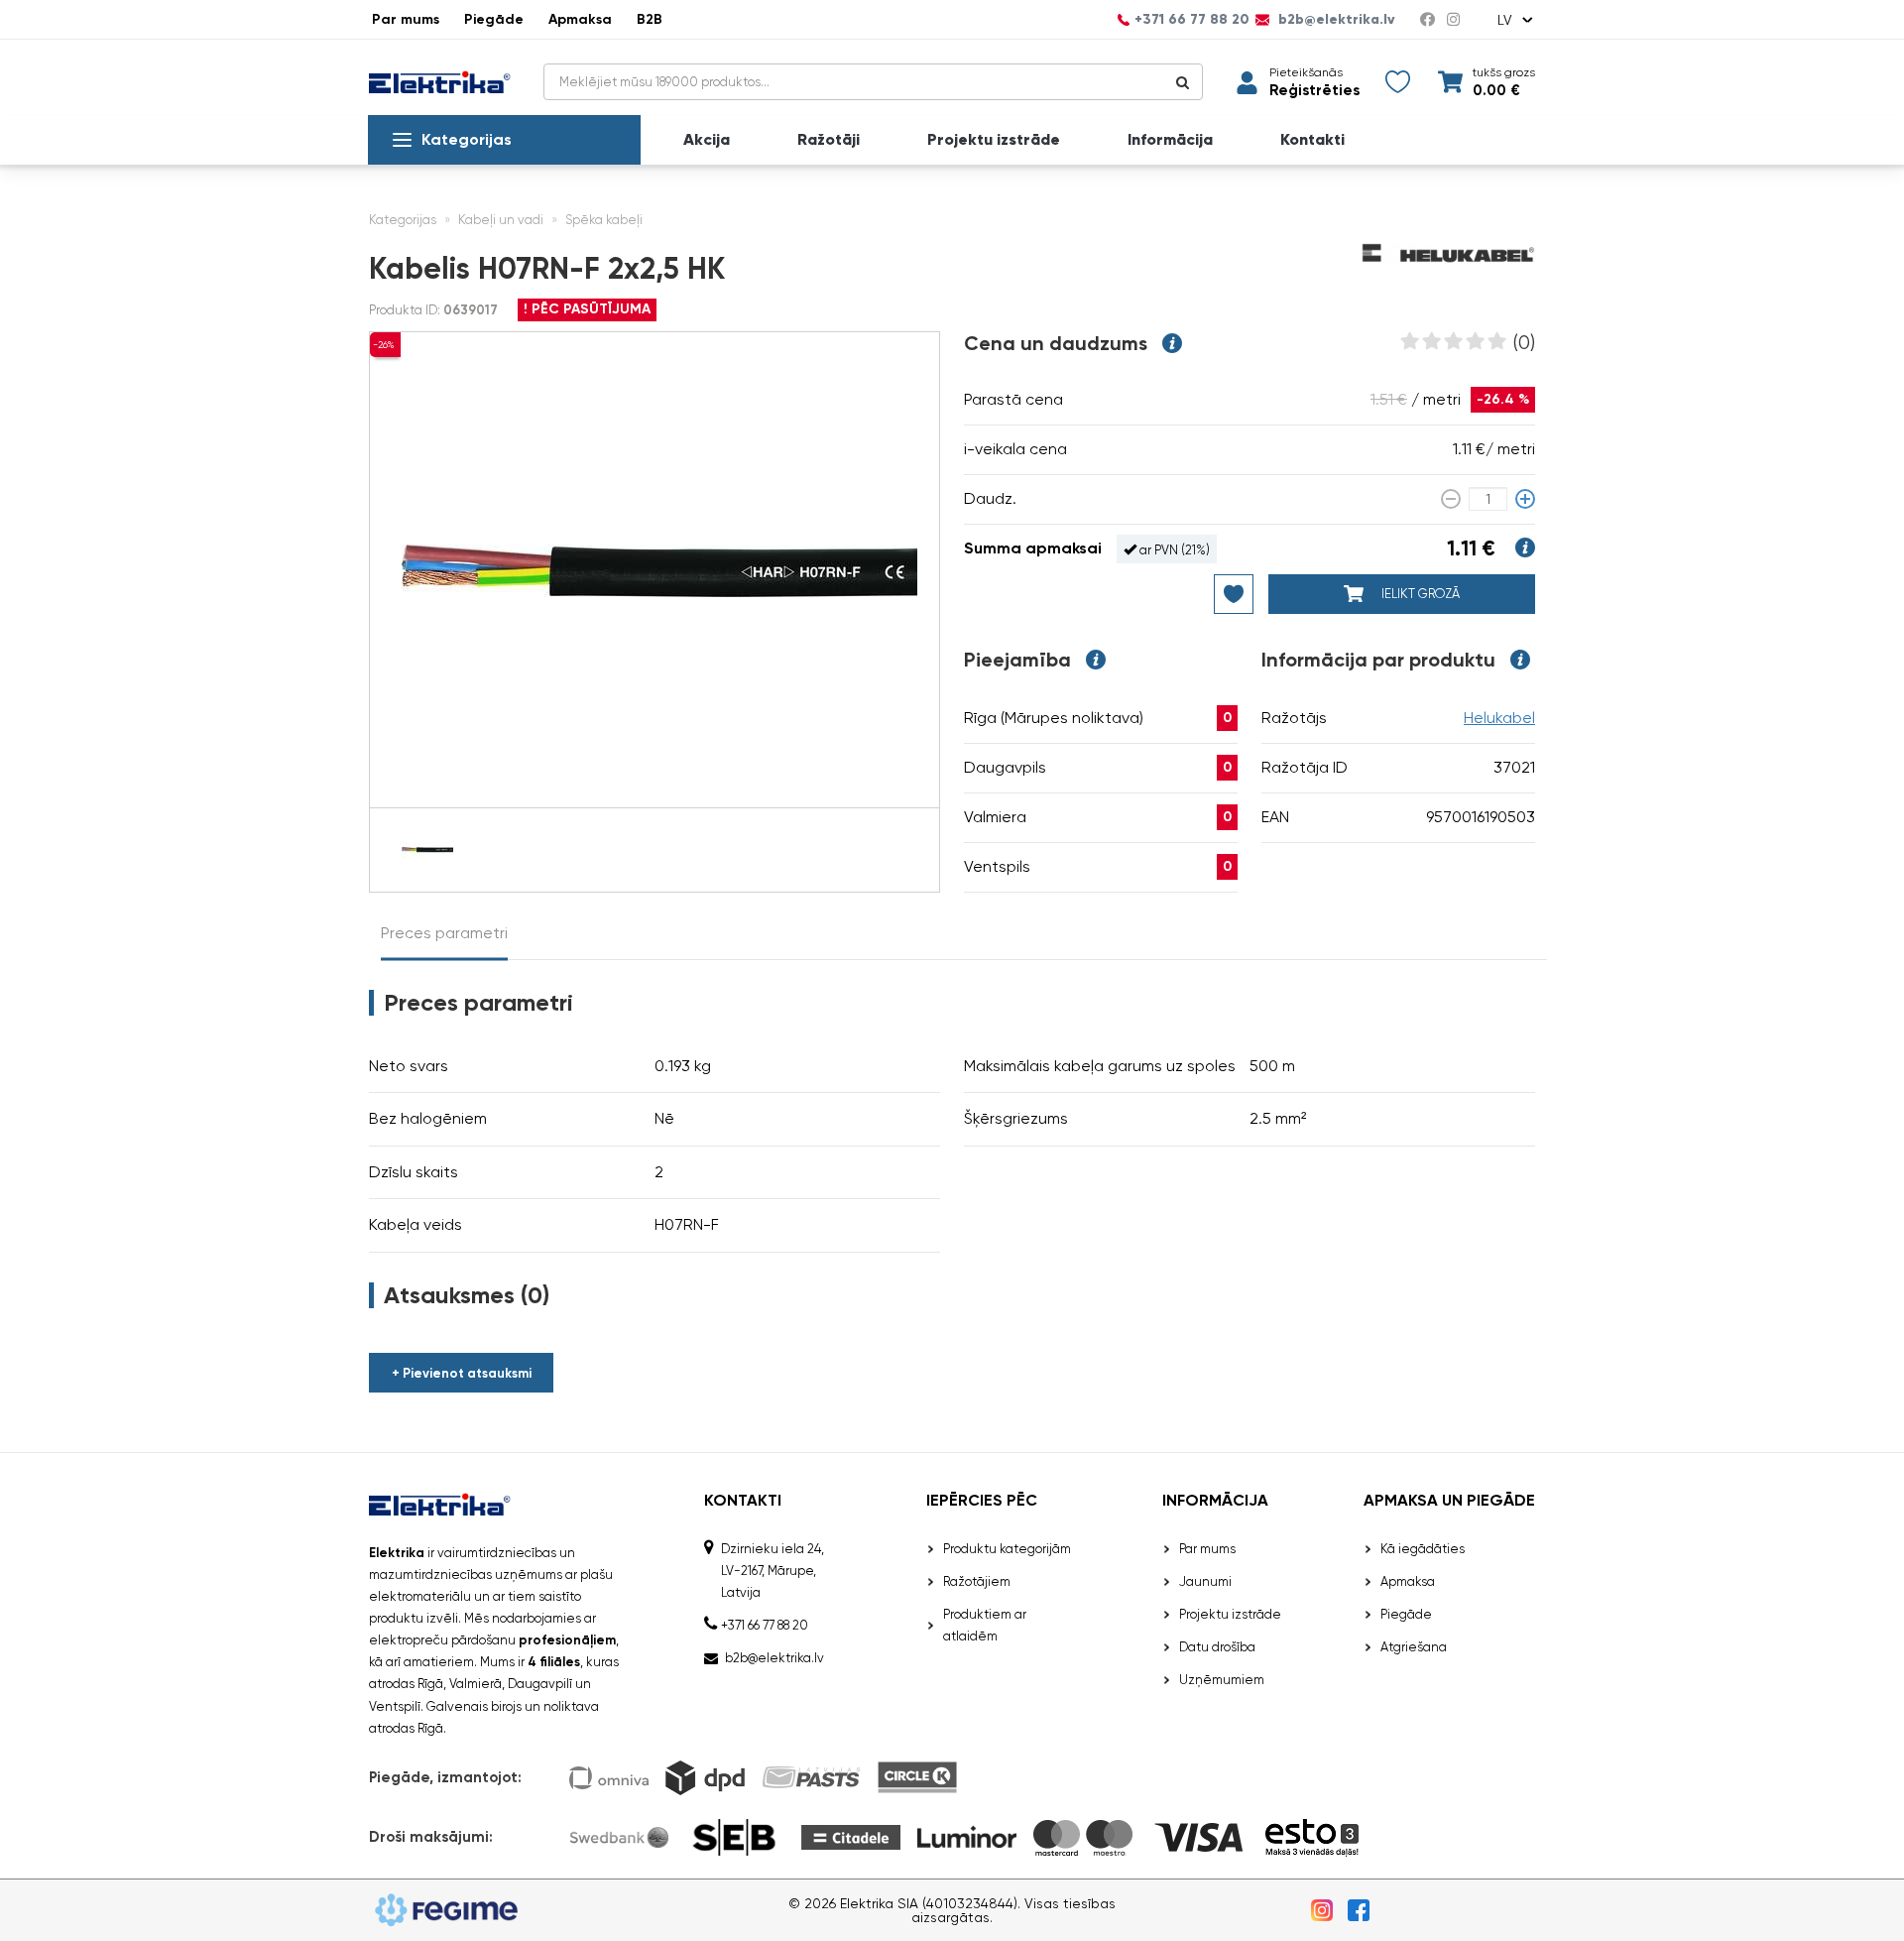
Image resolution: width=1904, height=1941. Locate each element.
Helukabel (1499, 718)
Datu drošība (1217, 1647)
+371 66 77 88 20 (1192, 20)
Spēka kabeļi (604, 220)
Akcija (707, 140)
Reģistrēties (1314, 91)
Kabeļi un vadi (501, 220)
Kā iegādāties (1423, 1549)
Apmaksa (580, 19)
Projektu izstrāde (994, 140)
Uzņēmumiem (1222, 1680)
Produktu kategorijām (1007, 1549)
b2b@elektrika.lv (1335, 20)
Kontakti (1312, 140)
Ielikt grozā (1419, 594)
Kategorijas (467, 139)
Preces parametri (444, 933)
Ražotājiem (977, 1581)
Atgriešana (1414, 1647)
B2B (650, 19)
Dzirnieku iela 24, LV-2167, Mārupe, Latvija (773, 1571)
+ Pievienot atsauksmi (462, 1373)
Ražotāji (829, 140)
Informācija (1170, 140)
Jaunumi (1205, 1581)
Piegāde (494, 19)
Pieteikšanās (1306, 72)
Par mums (406, 19)
